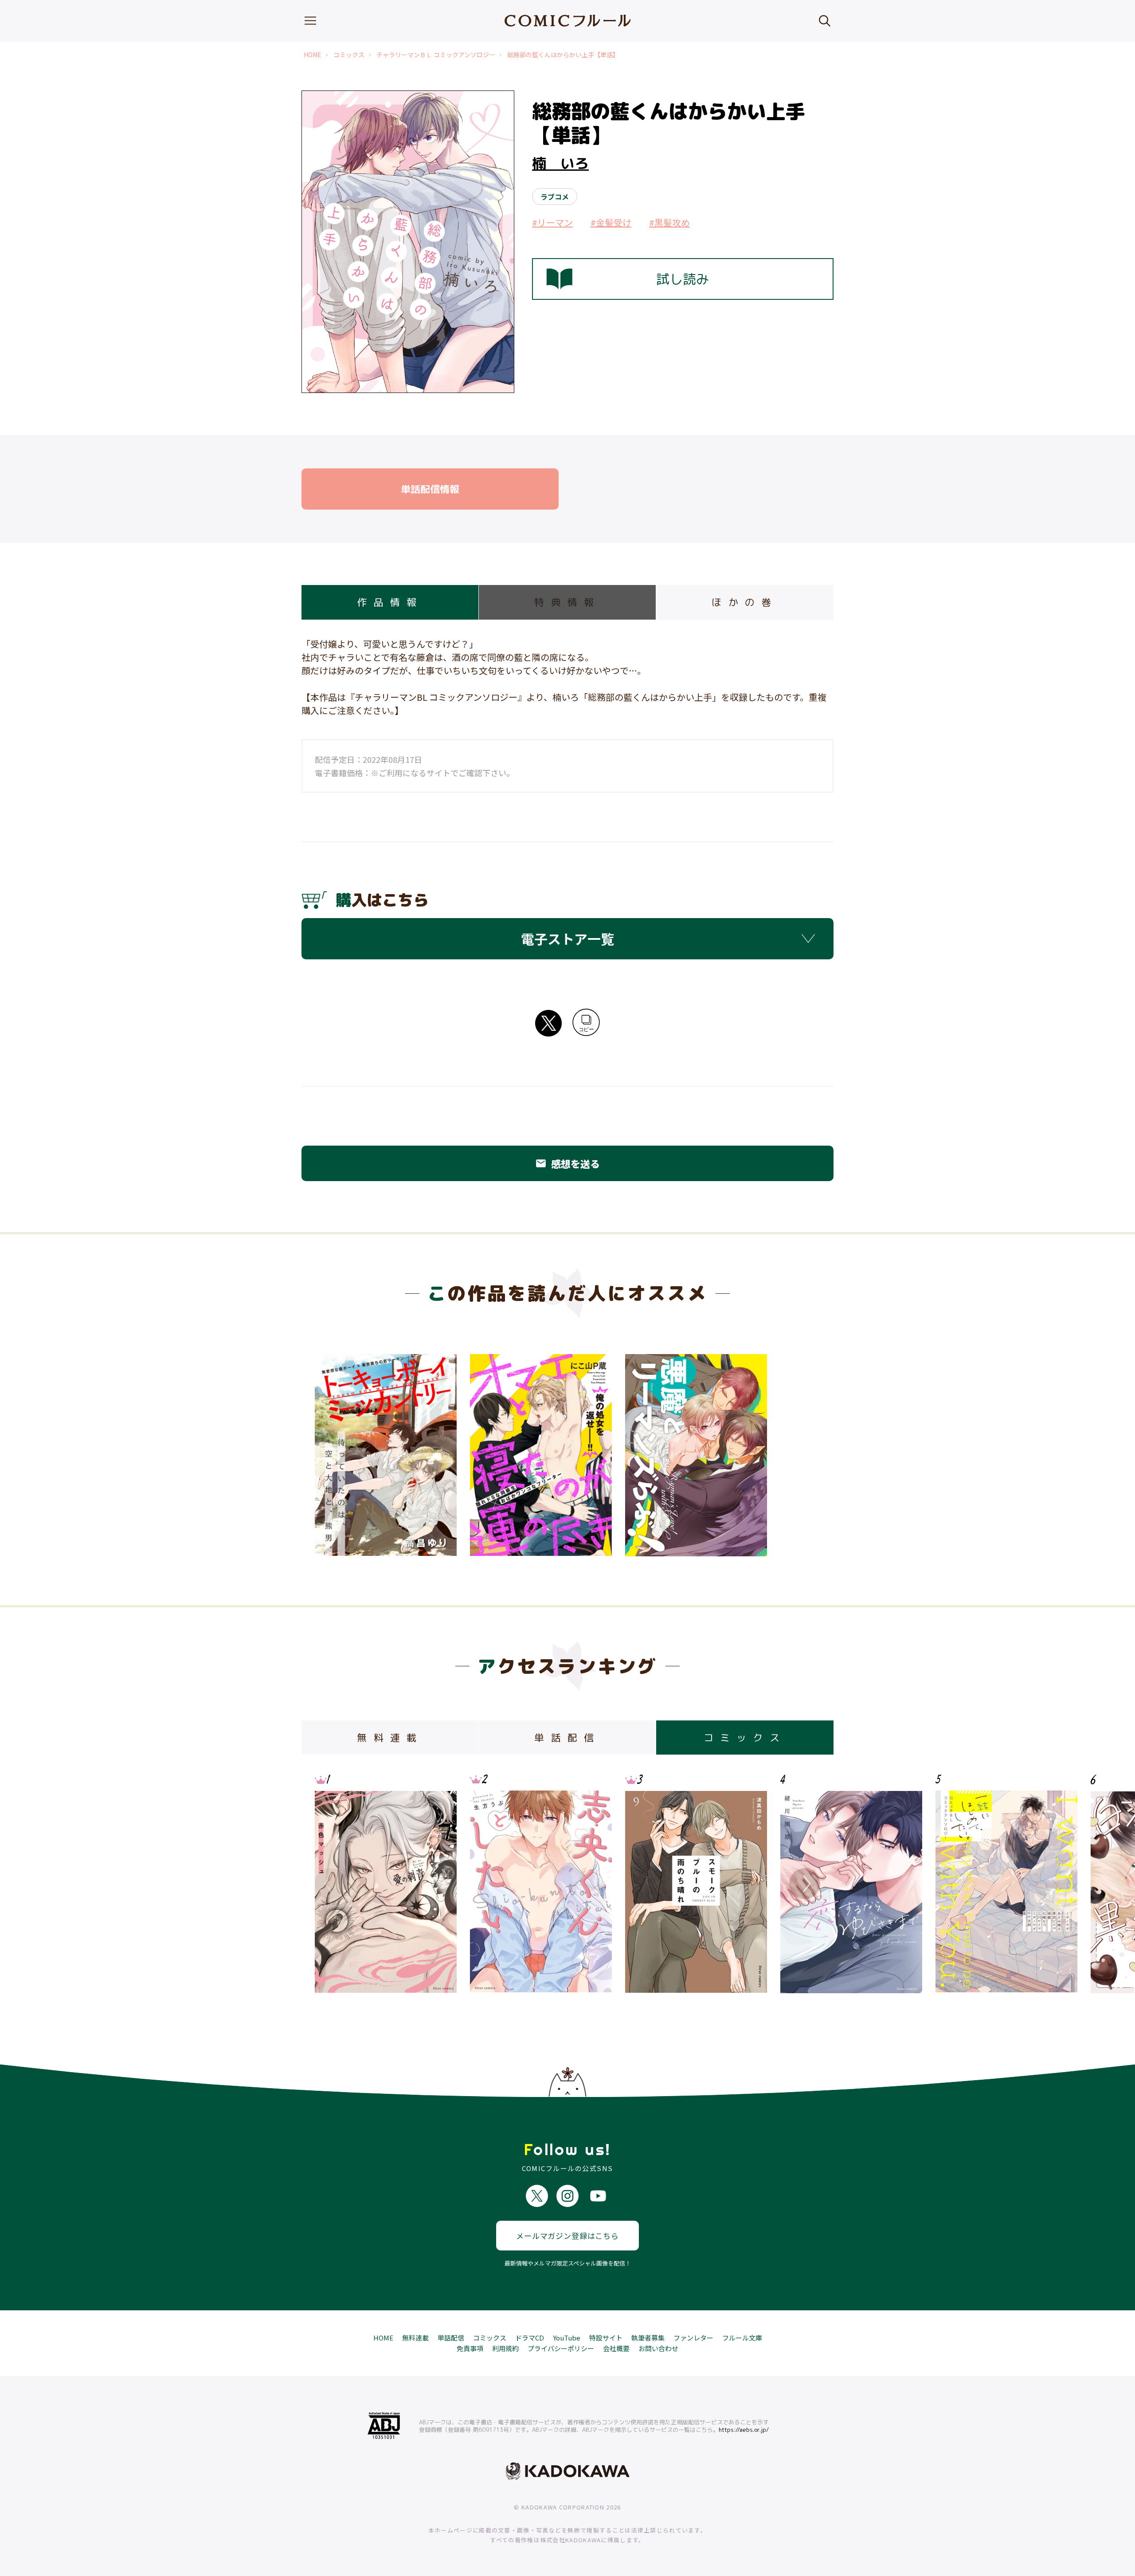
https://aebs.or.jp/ (744, 2430)
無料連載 (415, 2338)
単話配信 (451, 2338)
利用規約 (505, 2348)
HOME (313, 55)
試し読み (683, 279)
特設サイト (606, 2338)
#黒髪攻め (669, 222)
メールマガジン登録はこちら (567, 2236)
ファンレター (693, 2338)
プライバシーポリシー (561, 2348)
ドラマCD (530, 2338)
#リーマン (552, 222)
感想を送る (567, 1163)
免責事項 (470, 2348)
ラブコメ (555, 196)
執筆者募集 (648, 2338)
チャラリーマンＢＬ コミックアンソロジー (436, 55)
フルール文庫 (742, 2338)
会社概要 (616, 2348)
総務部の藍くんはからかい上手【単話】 (563, 55)
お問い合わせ (658, 2348)
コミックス (349, 55)
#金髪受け (611, 222)
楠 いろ (560, 163)
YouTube (567, 2338)
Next (805, 1884)
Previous (330, 1884)
